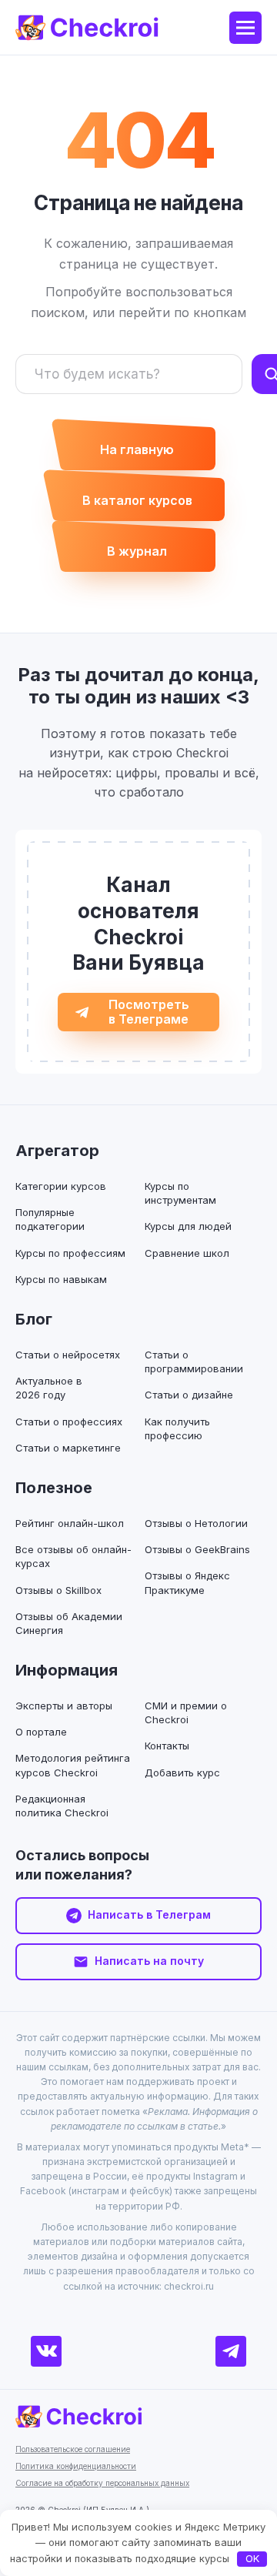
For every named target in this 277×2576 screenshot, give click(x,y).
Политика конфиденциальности (76, 2466)
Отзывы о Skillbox (58, 1590)
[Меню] (245, 28)
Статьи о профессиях (69, 1422)
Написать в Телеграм (149, 1914)
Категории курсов (61, 1186)
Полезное (54, 1488)
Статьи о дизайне (189, 1395)
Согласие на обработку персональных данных (102, 2483)
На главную (137, 449)
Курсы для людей (188, 1226)
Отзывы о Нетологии (196, 1523)
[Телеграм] (231, 2351)
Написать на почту (149, 1961)
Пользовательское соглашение (73, 2449)
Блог (34, 1319)
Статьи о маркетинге (68, 1448)
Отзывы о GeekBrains (197, 1549)
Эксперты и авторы (64, 1706)
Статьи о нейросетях (68, 1355)
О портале (41, 1732)
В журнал (137, 551)
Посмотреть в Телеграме (149, 1012)
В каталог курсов (137, 500)
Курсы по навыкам (61, 1279)
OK (252, 2558)
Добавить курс (182, 1772)
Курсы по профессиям (70, 1253)
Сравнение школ (187, 1253)
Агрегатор (57, 1151)
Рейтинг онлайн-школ (70, 1523)
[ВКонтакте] (46, 2351)
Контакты (167, 1746)
